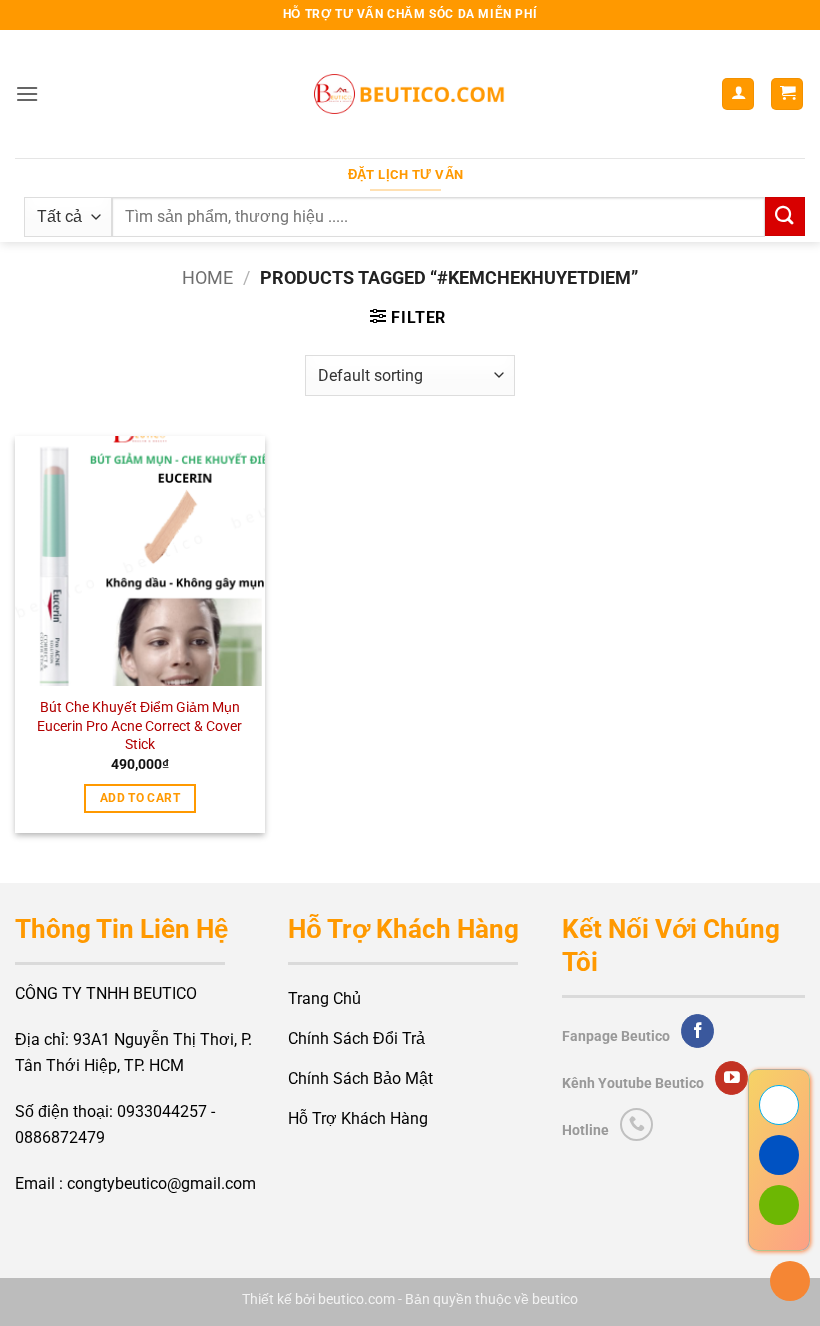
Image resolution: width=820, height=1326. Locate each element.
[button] (27, 93)
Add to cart (140, 798)
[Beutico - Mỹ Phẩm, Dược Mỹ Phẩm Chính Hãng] (410, 94)
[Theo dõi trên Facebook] (697, 1031)
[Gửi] (785, 216)
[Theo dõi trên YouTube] (731, 1078)
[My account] (738, 94)
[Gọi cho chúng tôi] (636, 1124)
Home (207, 277)
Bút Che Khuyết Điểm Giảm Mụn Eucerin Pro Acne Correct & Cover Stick (139, 726)
